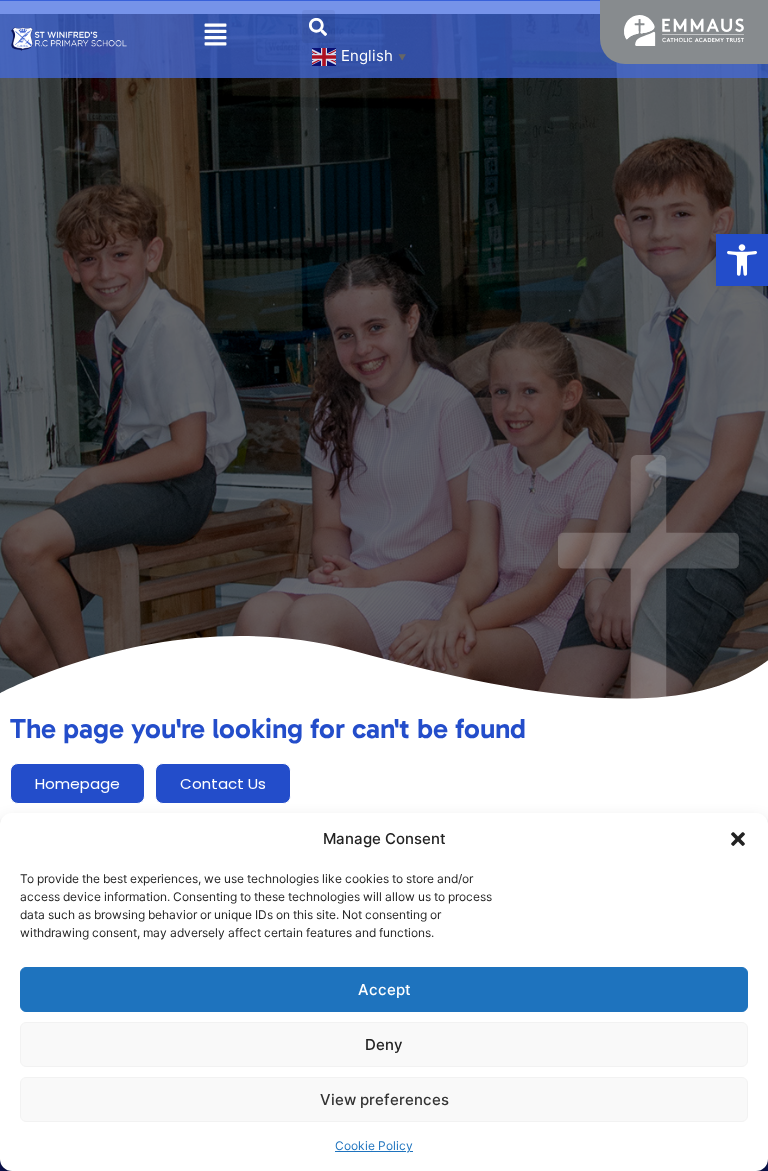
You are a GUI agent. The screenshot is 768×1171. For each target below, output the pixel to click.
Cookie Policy (374, 1145)
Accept (384, 989)
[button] (742, 260)
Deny (384, 1044)
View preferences (384, 1099)
